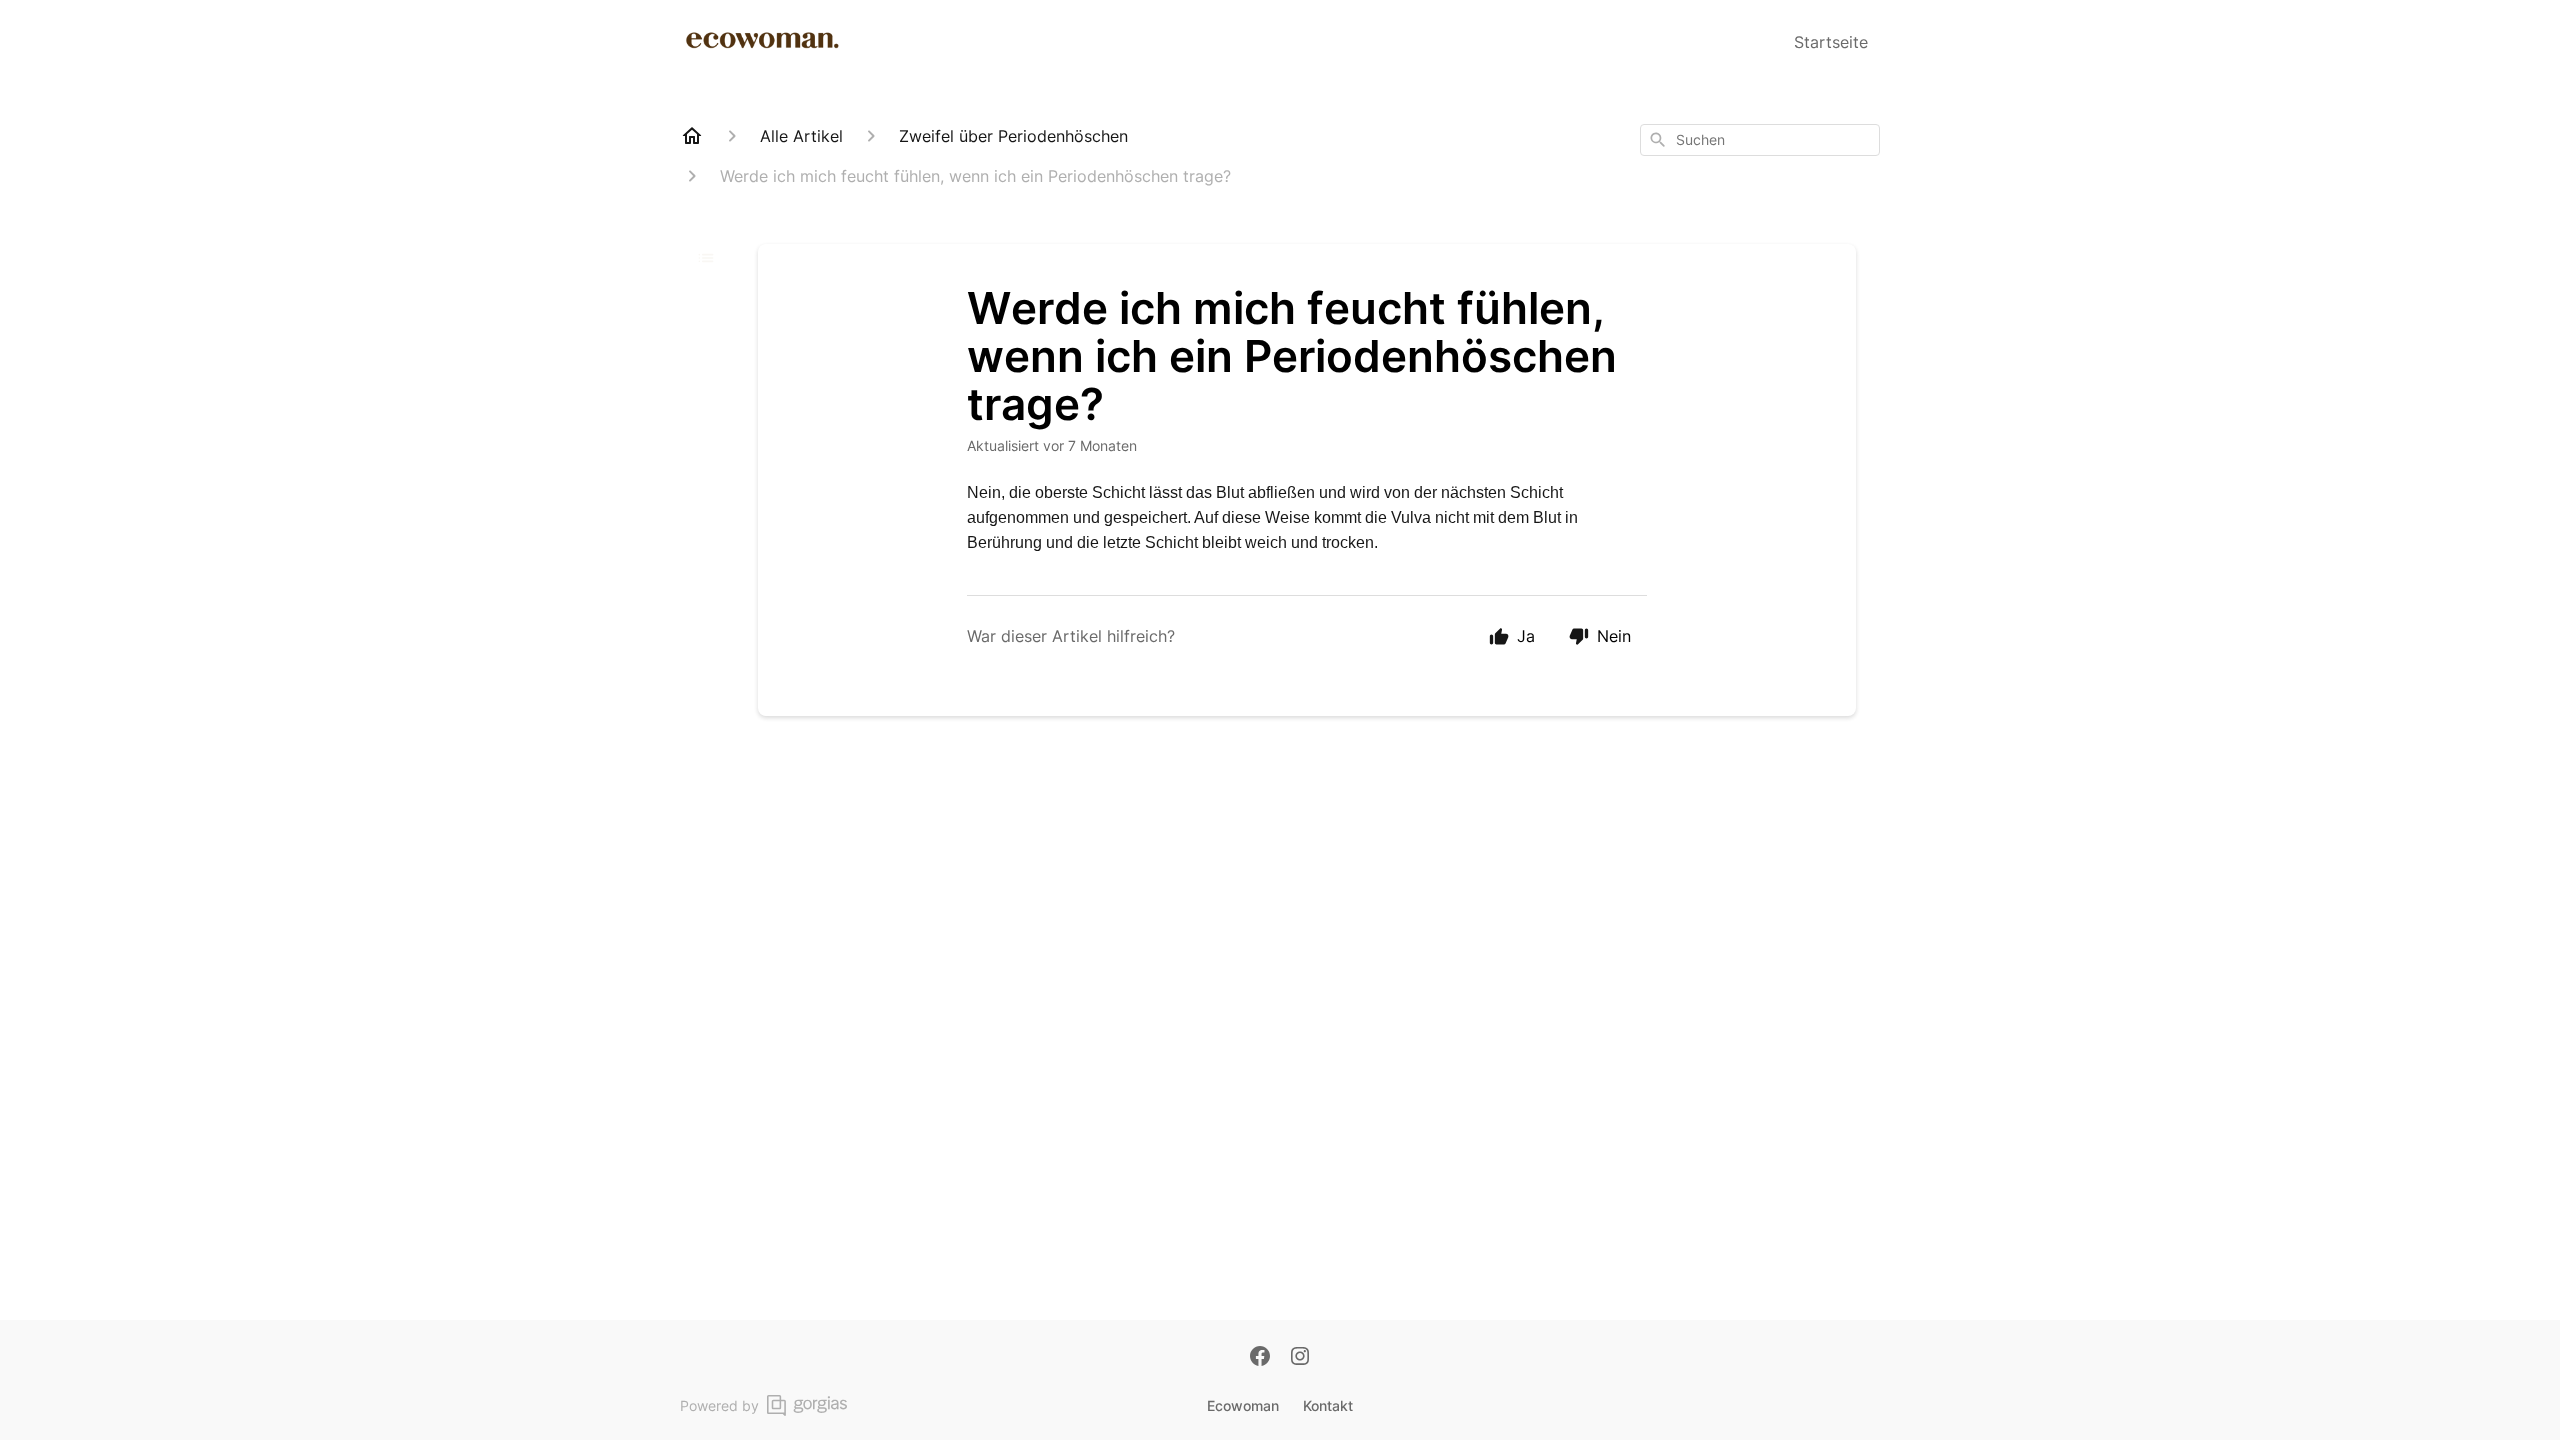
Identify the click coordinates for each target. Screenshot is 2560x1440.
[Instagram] (1300, 1358)
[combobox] (1760, 140)
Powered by (719, 1405)
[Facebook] (1260, 1358)
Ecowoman (1243, 1405)
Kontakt (1328, 1405)
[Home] (692, 136)
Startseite (1831, 42)
